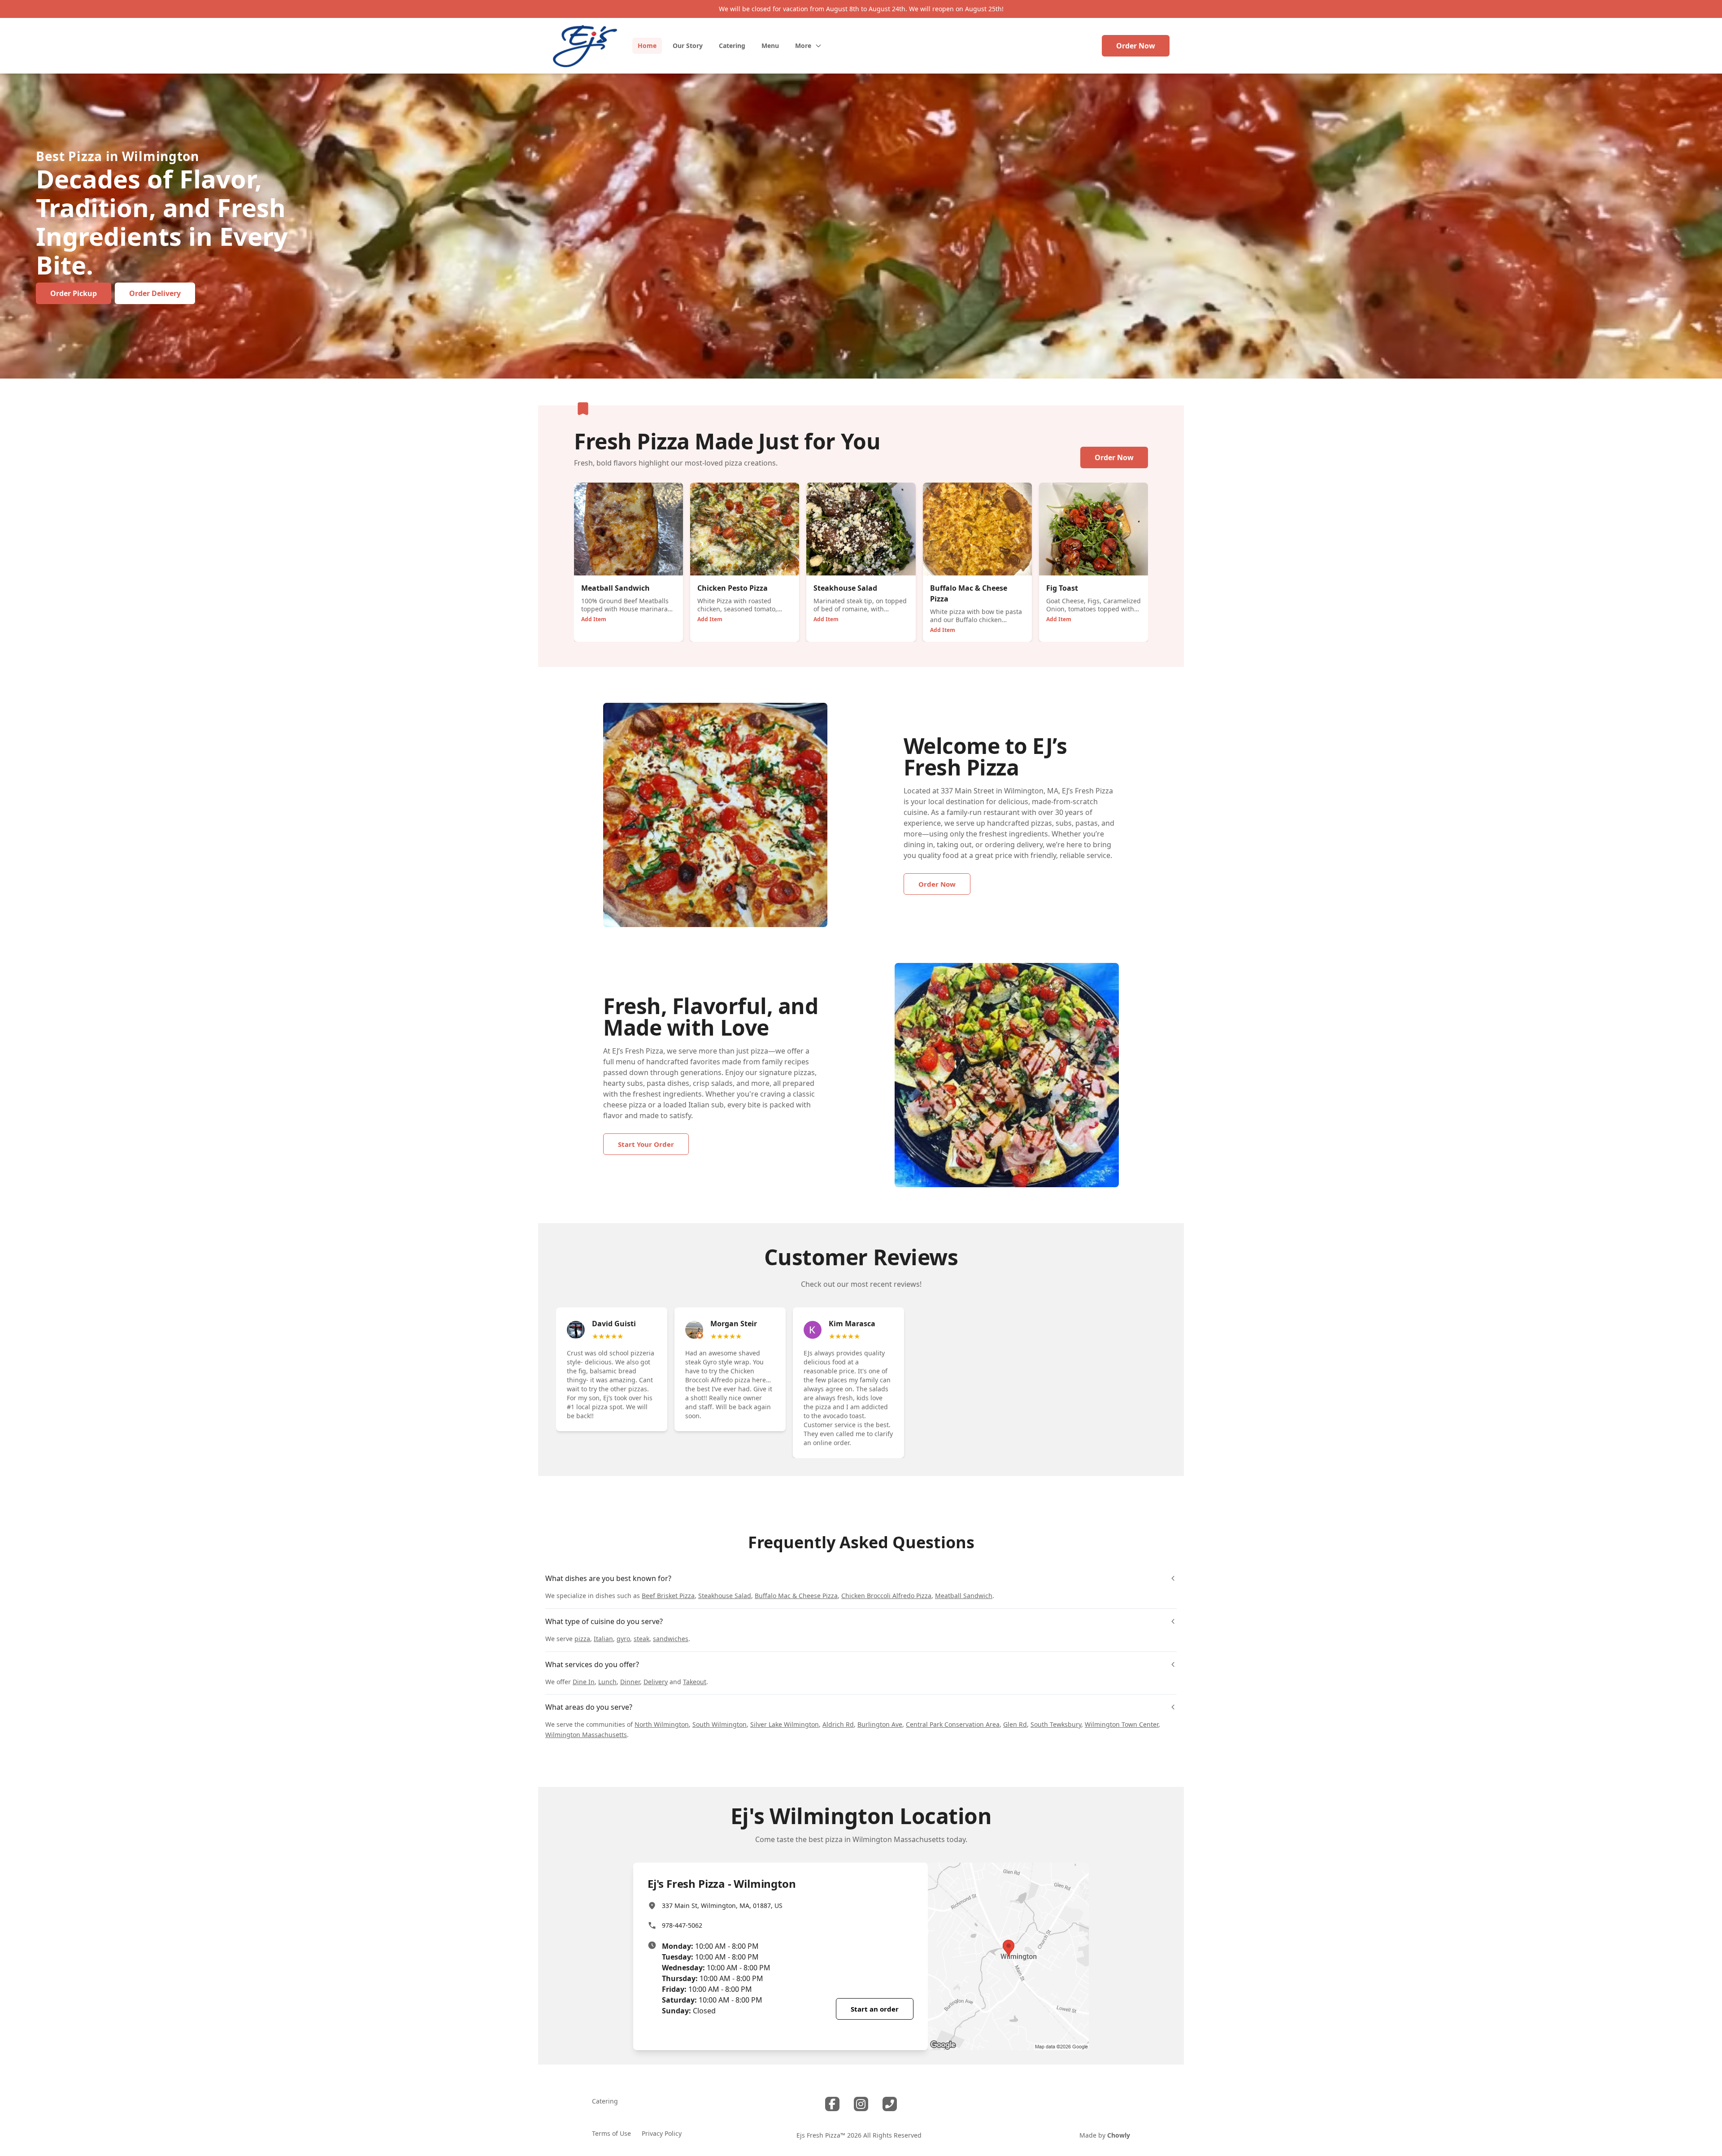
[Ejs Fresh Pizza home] (585, 46)
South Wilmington (720, 1724)
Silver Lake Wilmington (785, 1724)
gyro (623, 1639)
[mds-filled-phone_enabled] (890, 2104)
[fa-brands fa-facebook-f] (832, 2104)
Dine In (584, 1682)
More (803, 46)
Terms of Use (611, 2133)
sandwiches (671, 1639)
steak (641, 1639)
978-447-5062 (682, 1925)
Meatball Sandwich (964, 1596)
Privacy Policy (662, 2133)
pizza (582, 1639)
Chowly (1119, 2135)
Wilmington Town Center (1122, 1724)
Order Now (1136, 46)
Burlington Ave (880, 1724)
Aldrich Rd (838, 1724)
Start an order (875, 2009)
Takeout (695, 1682)
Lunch (607, 1682)
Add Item (594, 619)
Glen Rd (1015, 1724)
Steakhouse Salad (725, 1596)
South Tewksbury (1056, 1724)
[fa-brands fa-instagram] (861, 2104)
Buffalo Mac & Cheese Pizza (796, 1596)
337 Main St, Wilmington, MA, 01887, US (722, 1906)
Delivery (656, 1682)
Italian (603, 1639)
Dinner (630, 1682)
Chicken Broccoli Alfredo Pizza (886, 1596)
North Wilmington (662, 1724)
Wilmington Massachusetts (586, 1735)
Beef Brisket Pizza (668, 1596)
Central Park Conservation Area (953, 1724)
